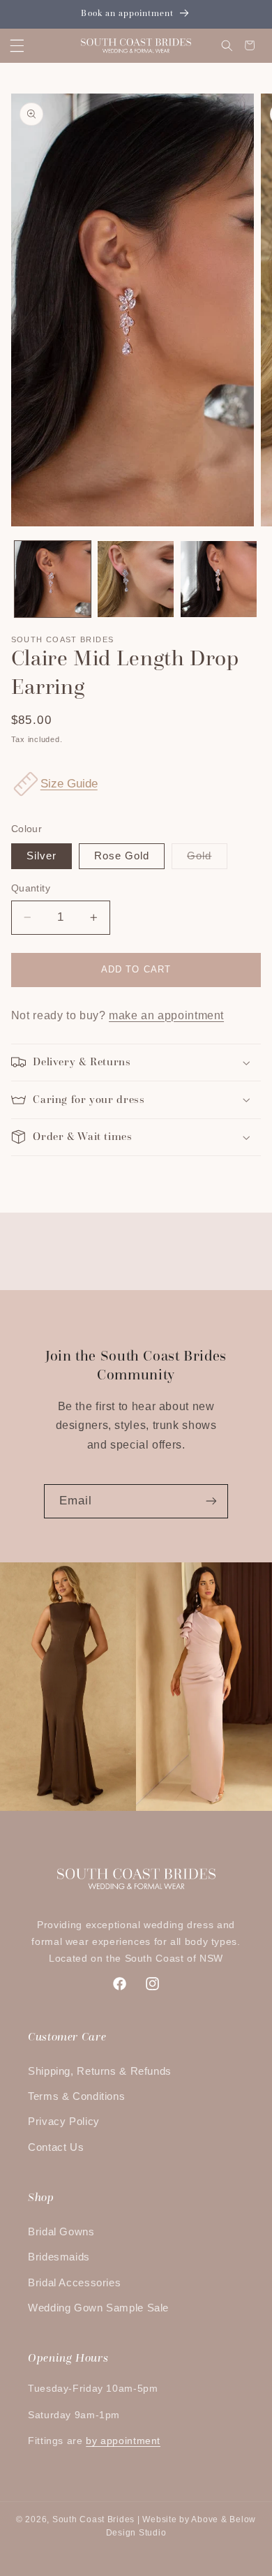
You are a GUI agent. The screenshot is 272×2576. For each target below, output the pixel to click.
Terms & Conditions (76, 2096)
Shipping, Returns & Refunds (100, 2071)
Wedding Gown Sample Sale (98, 2308)
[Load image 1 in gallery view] (53, 579)
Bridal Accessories (74, 2283)
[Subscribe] (211, 1501)
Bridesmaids (59, 2257)
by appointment (123, 2441)
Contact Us (56, 2147)
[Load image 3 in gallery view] (219, 579)
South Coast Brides (93, 2519)
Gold (207, 859)
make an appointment (166, 1015)
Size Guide (69, 784)
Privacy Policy (64, 2122)
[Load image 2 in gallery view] (136, 579)
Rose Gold (122, 856)
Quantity (31, 888)
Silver (41, 856)
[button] (17, 45)
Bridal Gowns (61, 2232)
